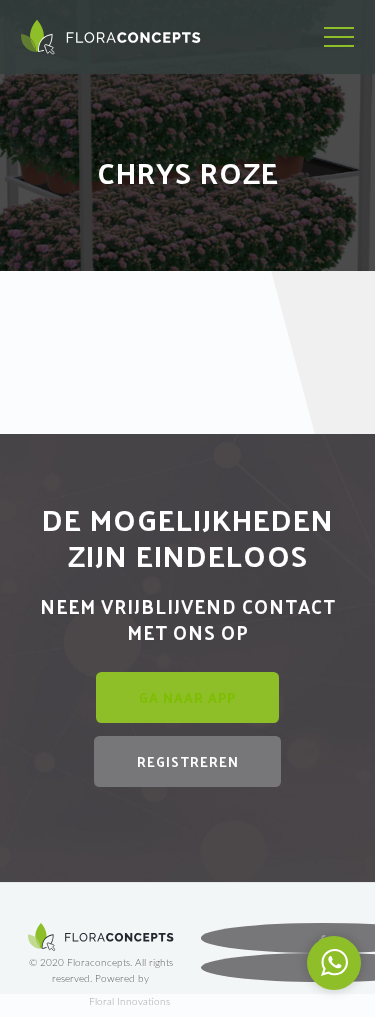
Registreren (188, 761)
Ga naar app (187, 697)
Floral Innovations (129, 1002)
